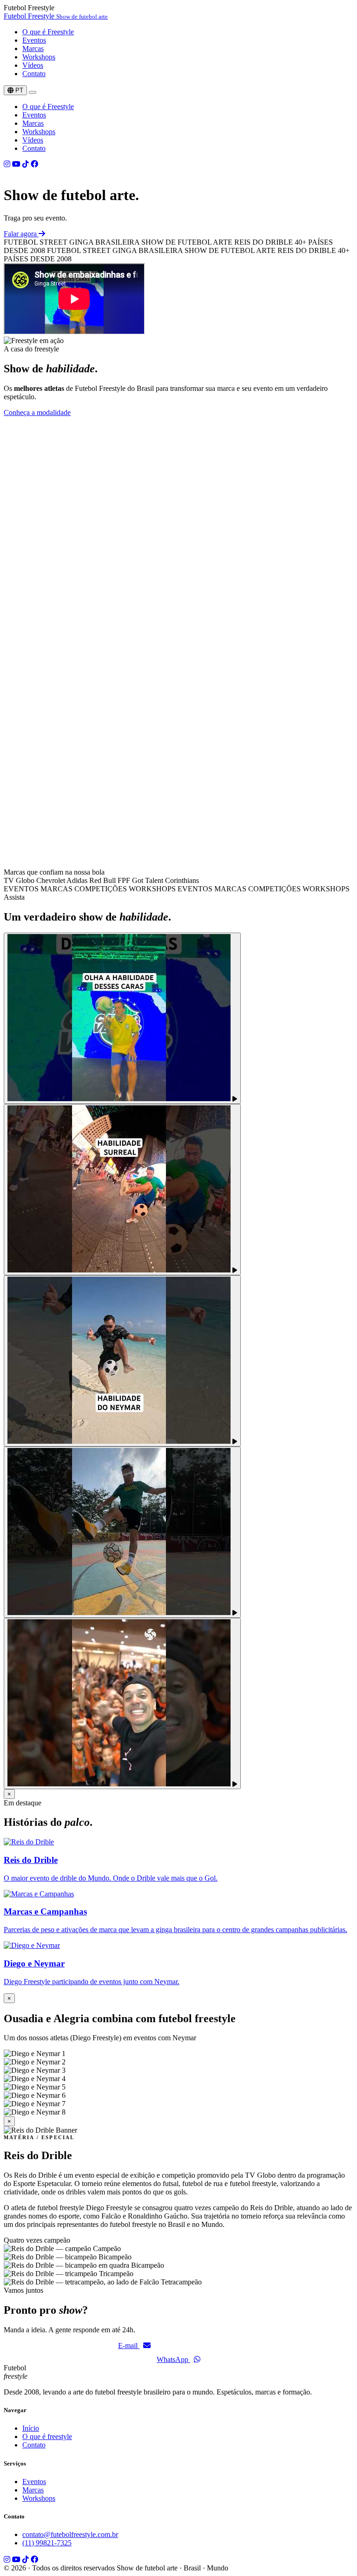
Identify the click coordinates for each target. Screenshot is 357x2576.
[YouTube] (16, 164)
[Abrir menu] (33, 92)
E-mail (129, 2346)
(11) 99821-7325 (47, 2543)
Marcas (33, 49)
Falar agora (21, 234)
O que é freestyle (47, 2436)
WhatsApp (173, 2359)
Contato (34, 74)
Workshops (39, 57)
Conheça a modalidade (37, 412)
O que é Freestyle (48, 32)
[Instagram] (7, 164)
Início (31, 2428)
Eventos (34, 40)
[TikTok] (26, 164)
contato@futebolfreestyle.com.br (70, 2534)
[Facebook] (34, 164)
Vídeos (33, 65)
